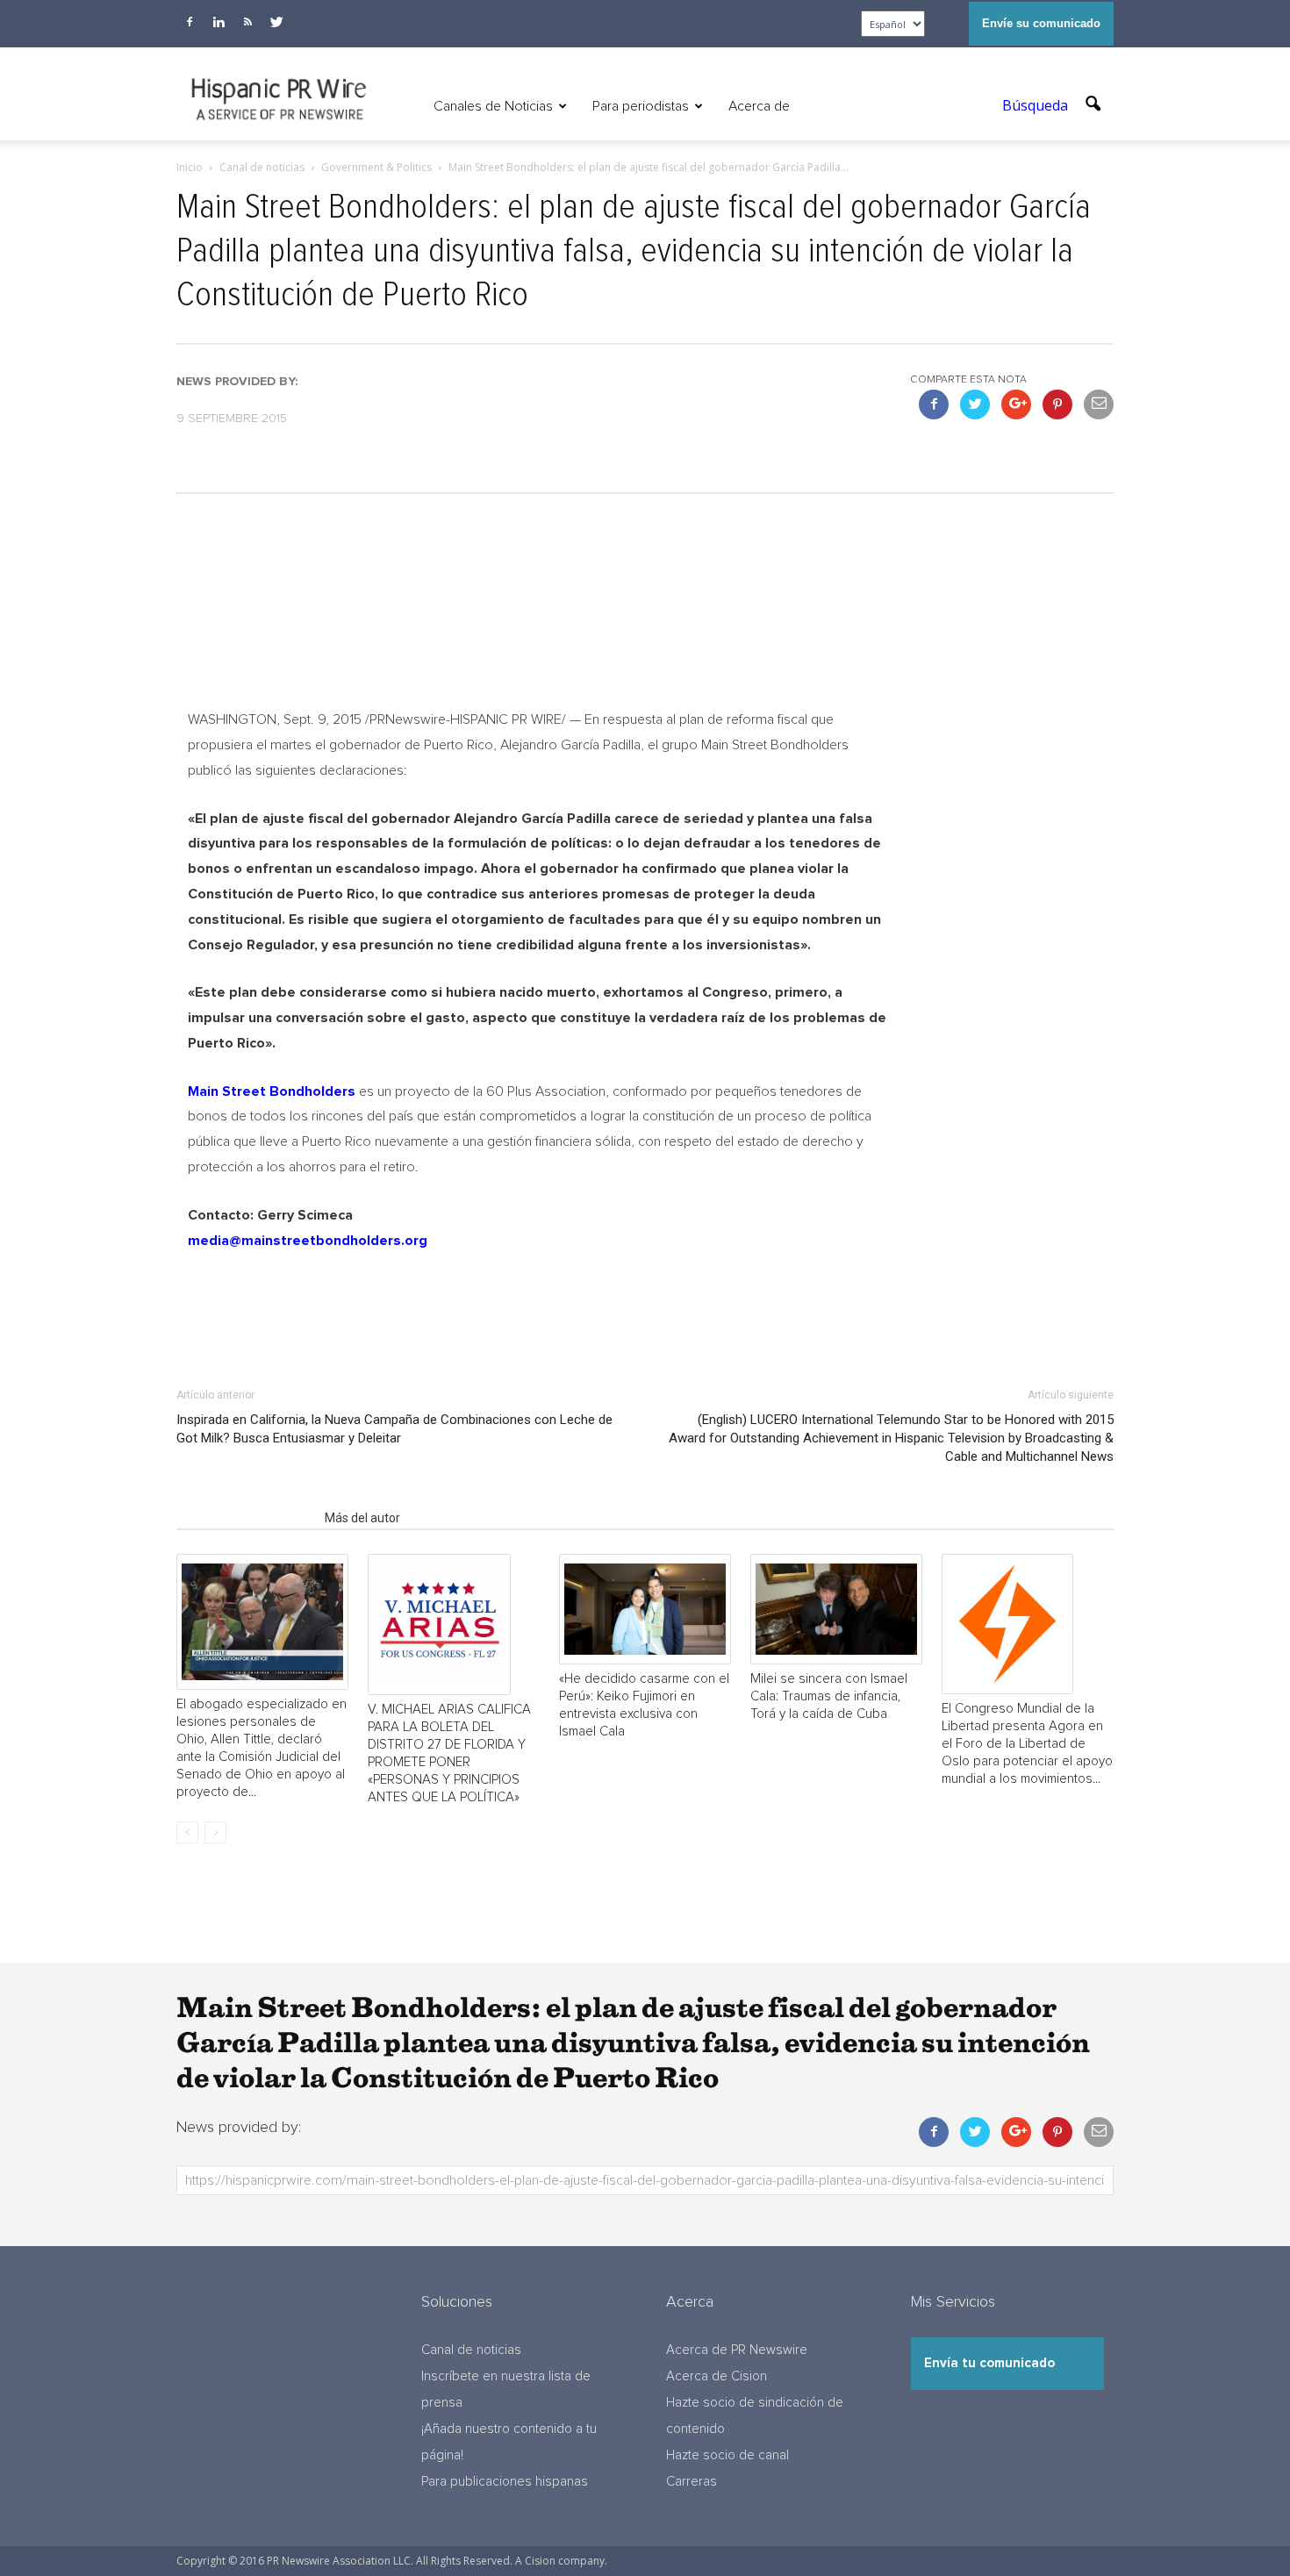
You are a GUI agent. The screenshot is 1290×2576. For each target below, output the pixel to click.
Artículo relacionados (245, 1518)
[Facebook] (190, 22)
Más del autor (362, 1518)
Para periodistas (641, 106)
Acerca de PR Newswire (737, 2350)
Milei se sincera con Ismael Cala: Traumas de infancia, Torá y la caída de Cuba (829, 1696)
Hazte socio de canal (727, 2455)
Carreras (692, 2482)
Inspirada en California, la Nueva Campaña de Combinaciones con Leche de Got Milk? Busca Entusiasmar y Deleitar (394, 1429)
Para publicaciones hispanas (505, 2482)
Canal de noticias (471, 2350)
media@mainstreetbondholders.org (308, 1241)
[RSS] (247, 22)
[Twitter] (276, 22)
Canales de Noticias (493, 106)
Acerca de (759, 106)
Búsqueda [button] (1037, 105)
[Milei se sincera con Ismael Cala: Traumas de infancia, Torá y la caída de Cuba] (836, 1609)
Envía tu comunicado (989, 2363)
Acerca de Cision (717, 2376)
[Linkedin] (219, 22)
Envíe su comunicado (1041, 23)
